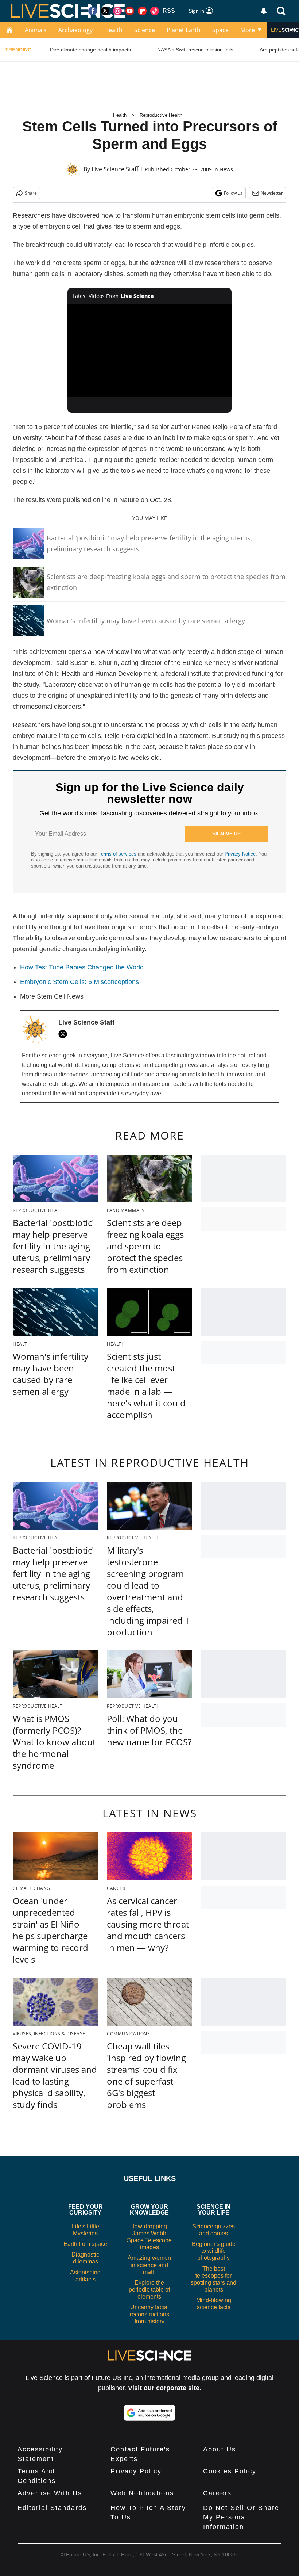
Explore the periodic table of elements (149, 2290)
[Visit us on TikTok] (155, 11)
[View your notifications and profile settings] (264, 11)
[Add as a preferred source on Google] (149, 2413)
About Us (220, 2449)
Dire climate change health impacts (90, 50)
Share (31, 193)
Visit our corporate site (164, 2388)
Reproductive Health (161, 115)
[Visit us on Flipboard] (142, 11)
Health (113, 30)
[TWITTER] (65, 1034)
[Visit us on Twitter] (105, 11)
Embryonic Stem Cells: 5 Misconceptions (79, 982)
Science (145, 30)
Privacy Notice (240, 854)
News (226, 169)
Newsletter (272, 193)
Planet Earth (184, 30)
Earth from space (85, 2244)
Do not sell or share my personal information (241, 2517)
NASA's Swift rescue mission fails (195, 50)
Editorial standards (52, 2508)
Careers (217, 2493)
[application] (149, 350)
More (248, 30)
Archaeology (75, 30)
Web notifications (142, 2493)
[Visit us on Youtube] (130, 11)
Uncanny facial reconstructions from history (149, 2314)
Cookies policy (230, 2471)
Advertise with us (50, 2493)
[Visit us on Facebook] (93, 11)
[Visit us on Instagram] (117, 11)
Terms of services (118, 854)
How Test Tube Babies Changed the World (82, 967)
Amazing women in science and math (149, 2265)
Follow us (233, 193)
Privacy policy (136, 2471)
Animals (36, 30)
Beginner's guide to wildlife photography (214, 2251)
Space (220, 30)
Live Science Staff (115, 169)
